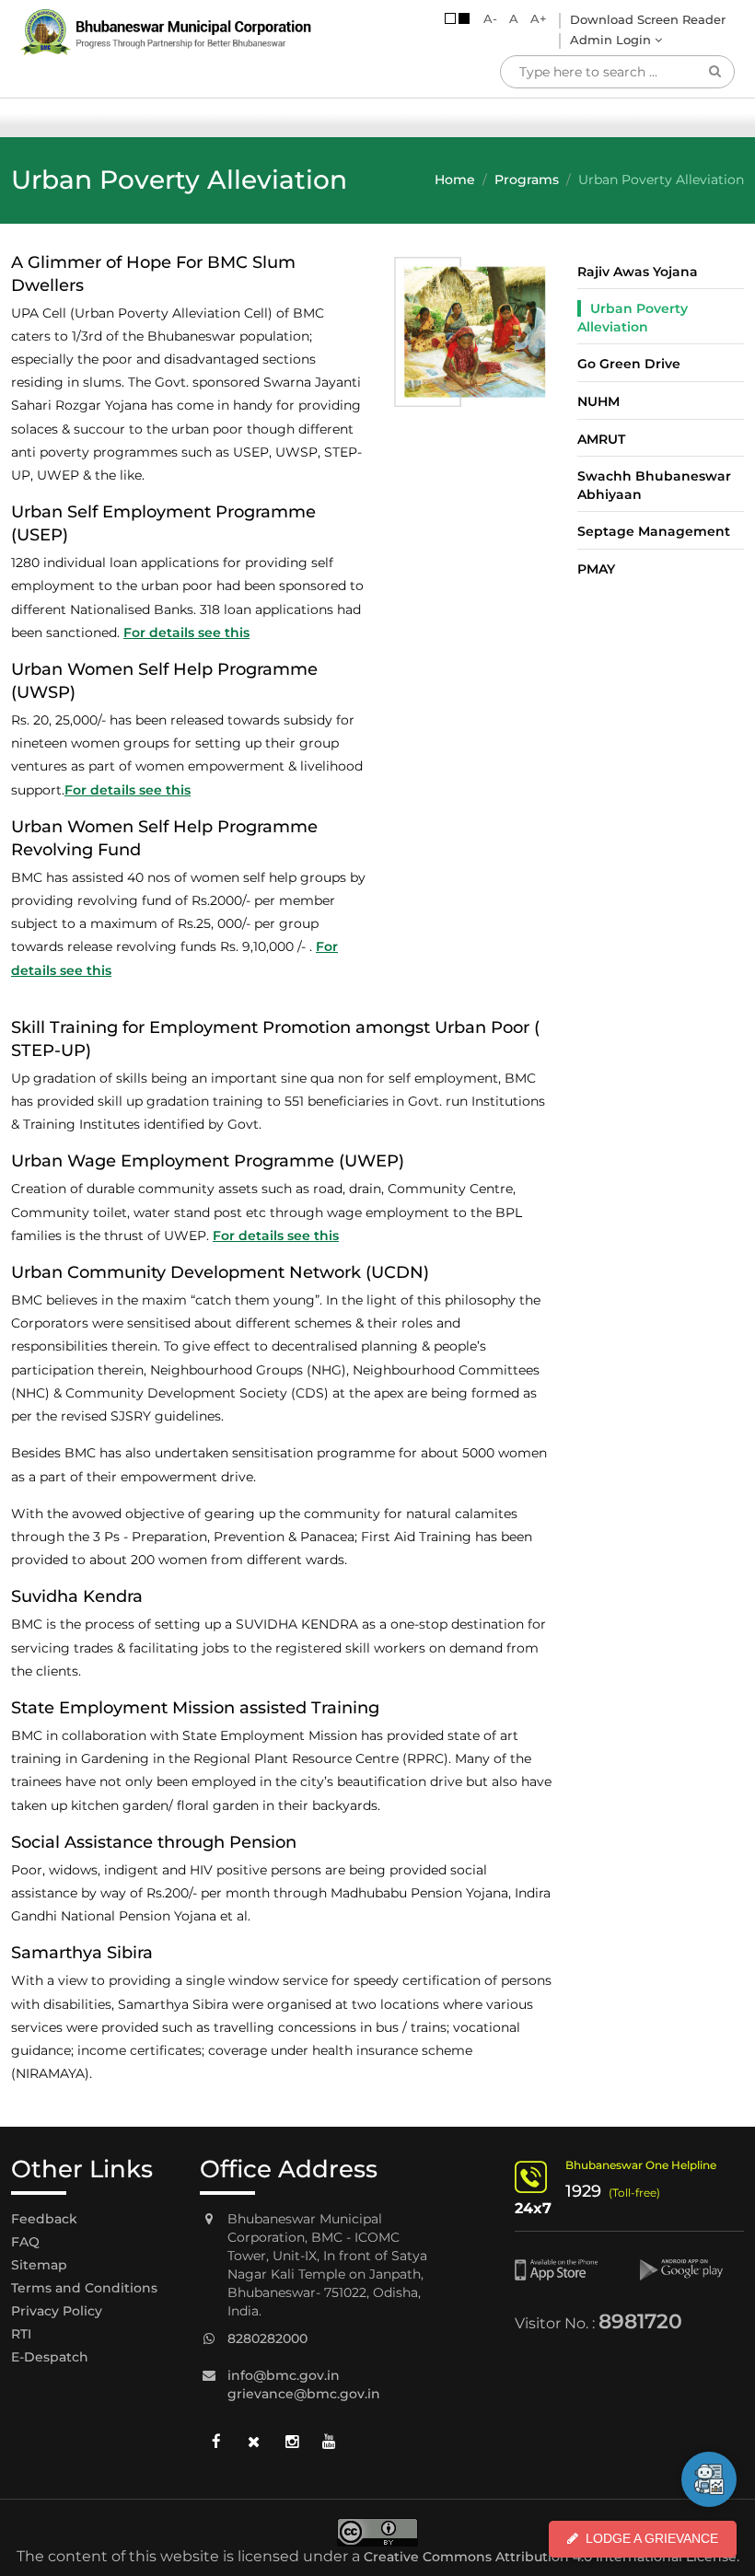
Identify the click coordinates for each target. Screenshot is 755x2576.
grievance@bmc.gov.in (304, 2394)
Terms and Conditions (84, 2288)
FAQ (25, 2242)
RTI (21, 2334)
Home (455, 180)
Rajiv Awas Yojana (638, 272)
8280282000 (267, 2338)
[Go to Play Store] (692, 2270)
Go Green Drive (629, 364)
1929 (583, 2191)
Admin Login (612, 40)
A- (490, 18)
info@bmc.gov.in (284, 2375)
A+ (539, 18)
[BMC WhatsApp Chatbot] (709, 2479)
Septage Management (654, 531)
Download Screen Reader (648, 19)
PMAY (596, 569)
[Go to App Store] (567, 2270)
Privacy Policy (57, 2311)
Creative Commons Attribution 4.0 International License (550, 2557)
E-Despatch (50, 2357)
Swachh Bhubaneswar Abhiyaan (654, 485)
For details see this (186, 632)
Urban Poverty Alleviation (633, 318)
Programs (527, 180)
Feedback (44, 2219)
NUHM (598, 401)
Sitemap (39, 2265)
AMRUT (601, 439)
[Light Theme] (450, 18)
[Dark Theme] (464, 18)
